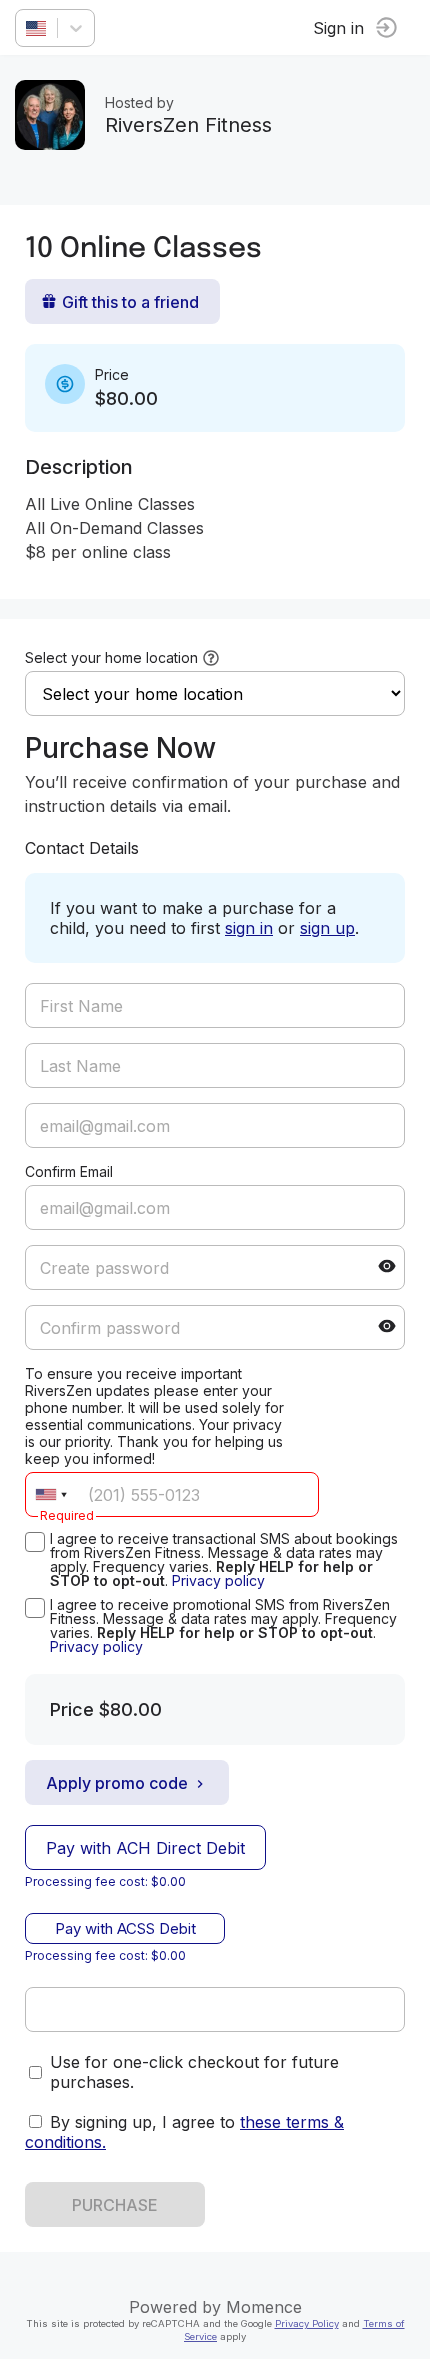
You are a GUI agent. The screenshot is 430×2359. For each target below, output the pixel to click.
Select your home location (111, 657)
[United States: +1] (51, 1494)
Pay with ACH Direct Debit (145, 1848)
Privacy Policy (307, 2323)
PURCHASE (115, 2205)
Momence (264, 2307)
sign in (249, 928)
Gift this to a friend (130, 302)
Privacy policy (218, 1580)
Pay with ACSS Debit (125, 1928)
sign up (327, 928)
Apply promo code (117, 1783)
